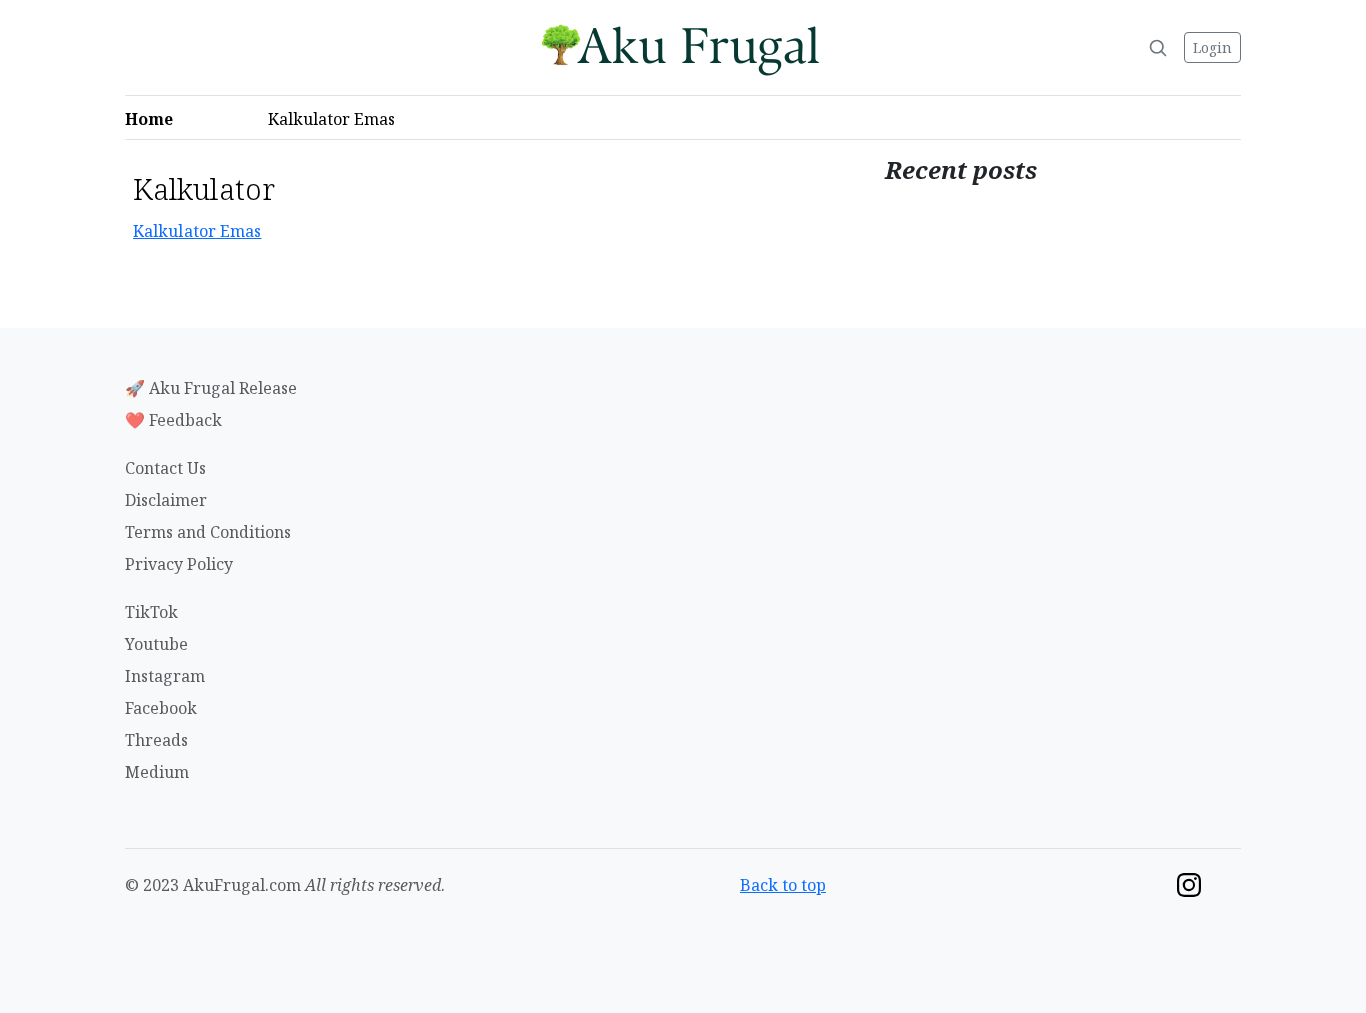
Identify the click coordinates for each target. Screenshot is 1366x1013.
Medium (157, 772)
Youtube (156, 644)
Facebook (161, 708)
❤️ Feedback (173, 420)
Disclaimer (166, 500)
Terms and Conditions (208, 532)
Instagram (165, 676)
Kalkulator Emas (337, 119)
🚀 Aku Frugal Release (211, 388)
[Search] (1158, 48)
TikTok (151, 612)
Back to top (783, 885)
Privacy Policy (179, 564)
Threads (156, 740)
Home (155, 119)
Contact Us (165, 468)
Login (1212, 47)
